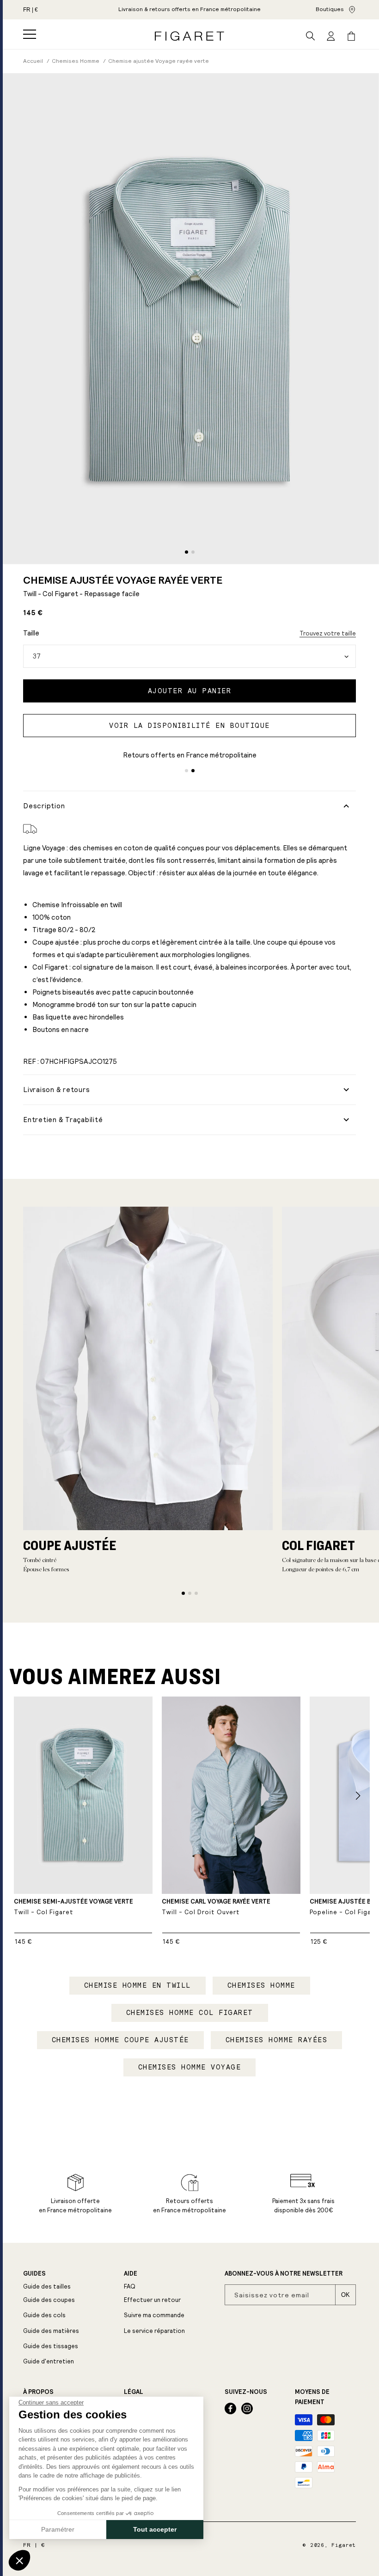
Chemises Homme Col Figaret (190, 2013)
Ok (345, 2295)
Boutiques (330, 9)
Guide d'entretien (49, 2361)
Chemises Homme (261, 1985)
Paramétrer (58, 2529)
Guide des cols (44, 2315)
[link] (189, 10)
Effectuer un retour (152, 2300)
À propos (38, 2392)
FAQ (130, 2286)
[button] (30, 34)
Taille (31, 633)
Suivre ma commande (154, 2315)
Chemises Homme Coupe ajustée (120, 2040)
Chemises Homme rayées (277, 2040)
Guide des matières (51, 2331)
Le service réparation (154, 2331)
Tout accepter (155, 2529)
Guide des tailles (47, 2286)
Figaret (344, 2545)
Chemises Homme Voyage (190, 2067)
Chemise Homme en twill (138, 1985)
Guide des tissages (51, 2346)
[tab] (186, 552)
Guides (34, 2274)
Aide (131, 2274)
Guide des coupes (49, 2300)
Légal (134, 2392)
